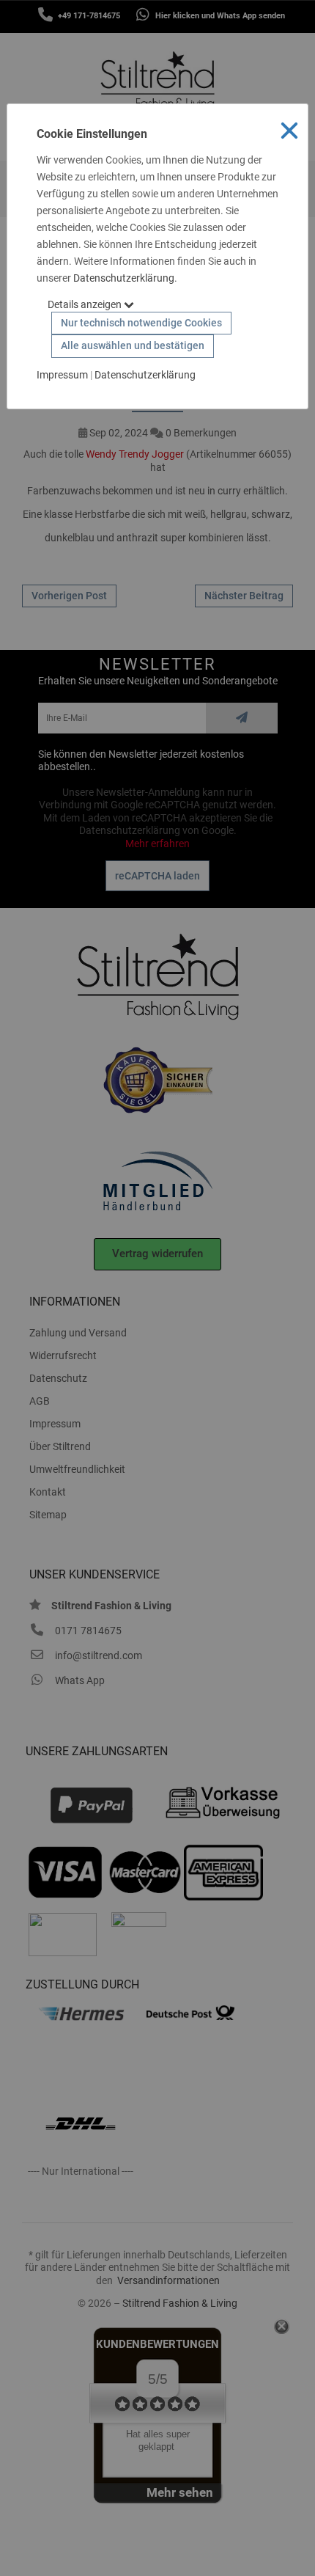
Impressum (62, 375)
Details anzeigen (86, 304)
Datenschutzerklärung (124, 278)
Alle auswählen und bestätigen (133, 345)
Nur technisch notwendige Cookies (141, 323)
